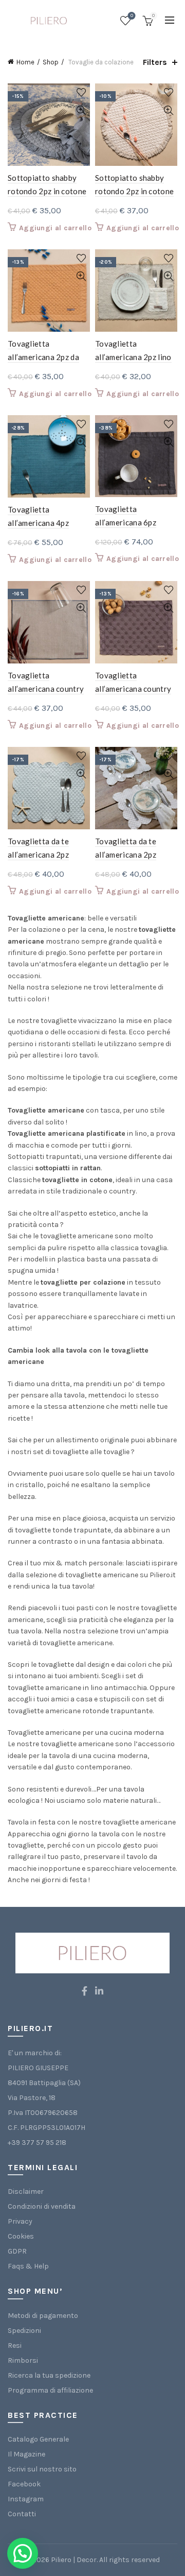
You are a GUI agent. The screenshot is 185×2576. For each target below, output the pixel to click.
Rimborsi (23, 2360)
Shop (51, 62)
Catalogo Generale (38, 2439)
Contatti (22, 2514)
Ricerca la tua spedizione (49, 2375)
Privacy (20, 2221)
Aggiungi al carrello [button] (55, 228)
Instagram (26, 2499)
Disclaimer (26, 2191)
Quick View (81, 110)
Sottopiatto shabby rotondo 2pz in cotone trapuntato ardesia (47, 191)
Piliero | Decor (74, 2560)
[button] (23, 2553)
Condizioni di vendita (42, 2206)
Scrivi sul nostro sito (42, 2469)
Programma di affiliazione (50, 2390)
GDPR (17, 2251)
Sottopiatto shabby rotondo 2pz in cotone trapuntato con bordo (134, 191)
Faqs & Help (28, 2266)
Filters (155, 62)
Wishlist (132, 16)
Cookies (21, 2236)
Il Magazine (26, 2454)
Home (25, 62)
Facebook (24, 2484)
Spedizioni (24, 2331)
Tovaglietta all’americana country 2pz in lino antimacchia (48, 689)
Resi (15, 2345)
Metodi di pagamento (43, 2316)
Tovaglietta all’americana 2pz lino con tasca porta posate (136, 357)
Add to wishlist (81, 92)
